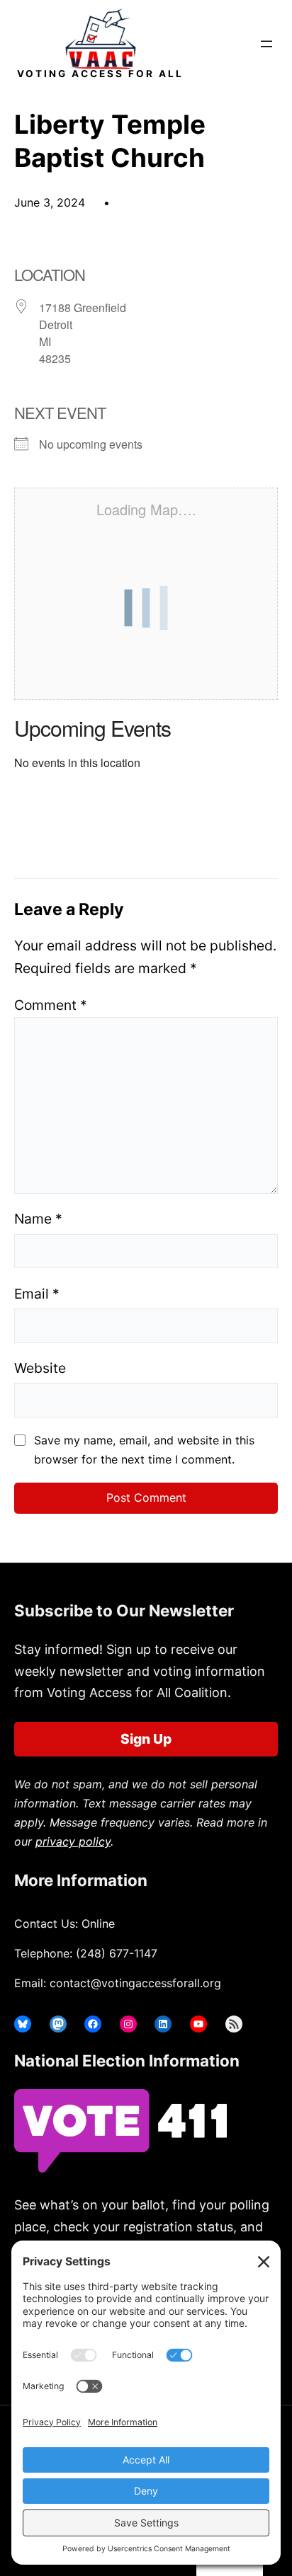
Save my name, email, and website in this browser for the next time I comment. (144, 1450)
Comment (51, 1005)
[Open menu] (266, 44)
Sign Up (146, 1739)
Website (40, 1368)
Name (38, 1219)
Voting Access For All (100, 74)
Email (37, 1294)
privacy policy (73, 1841)
